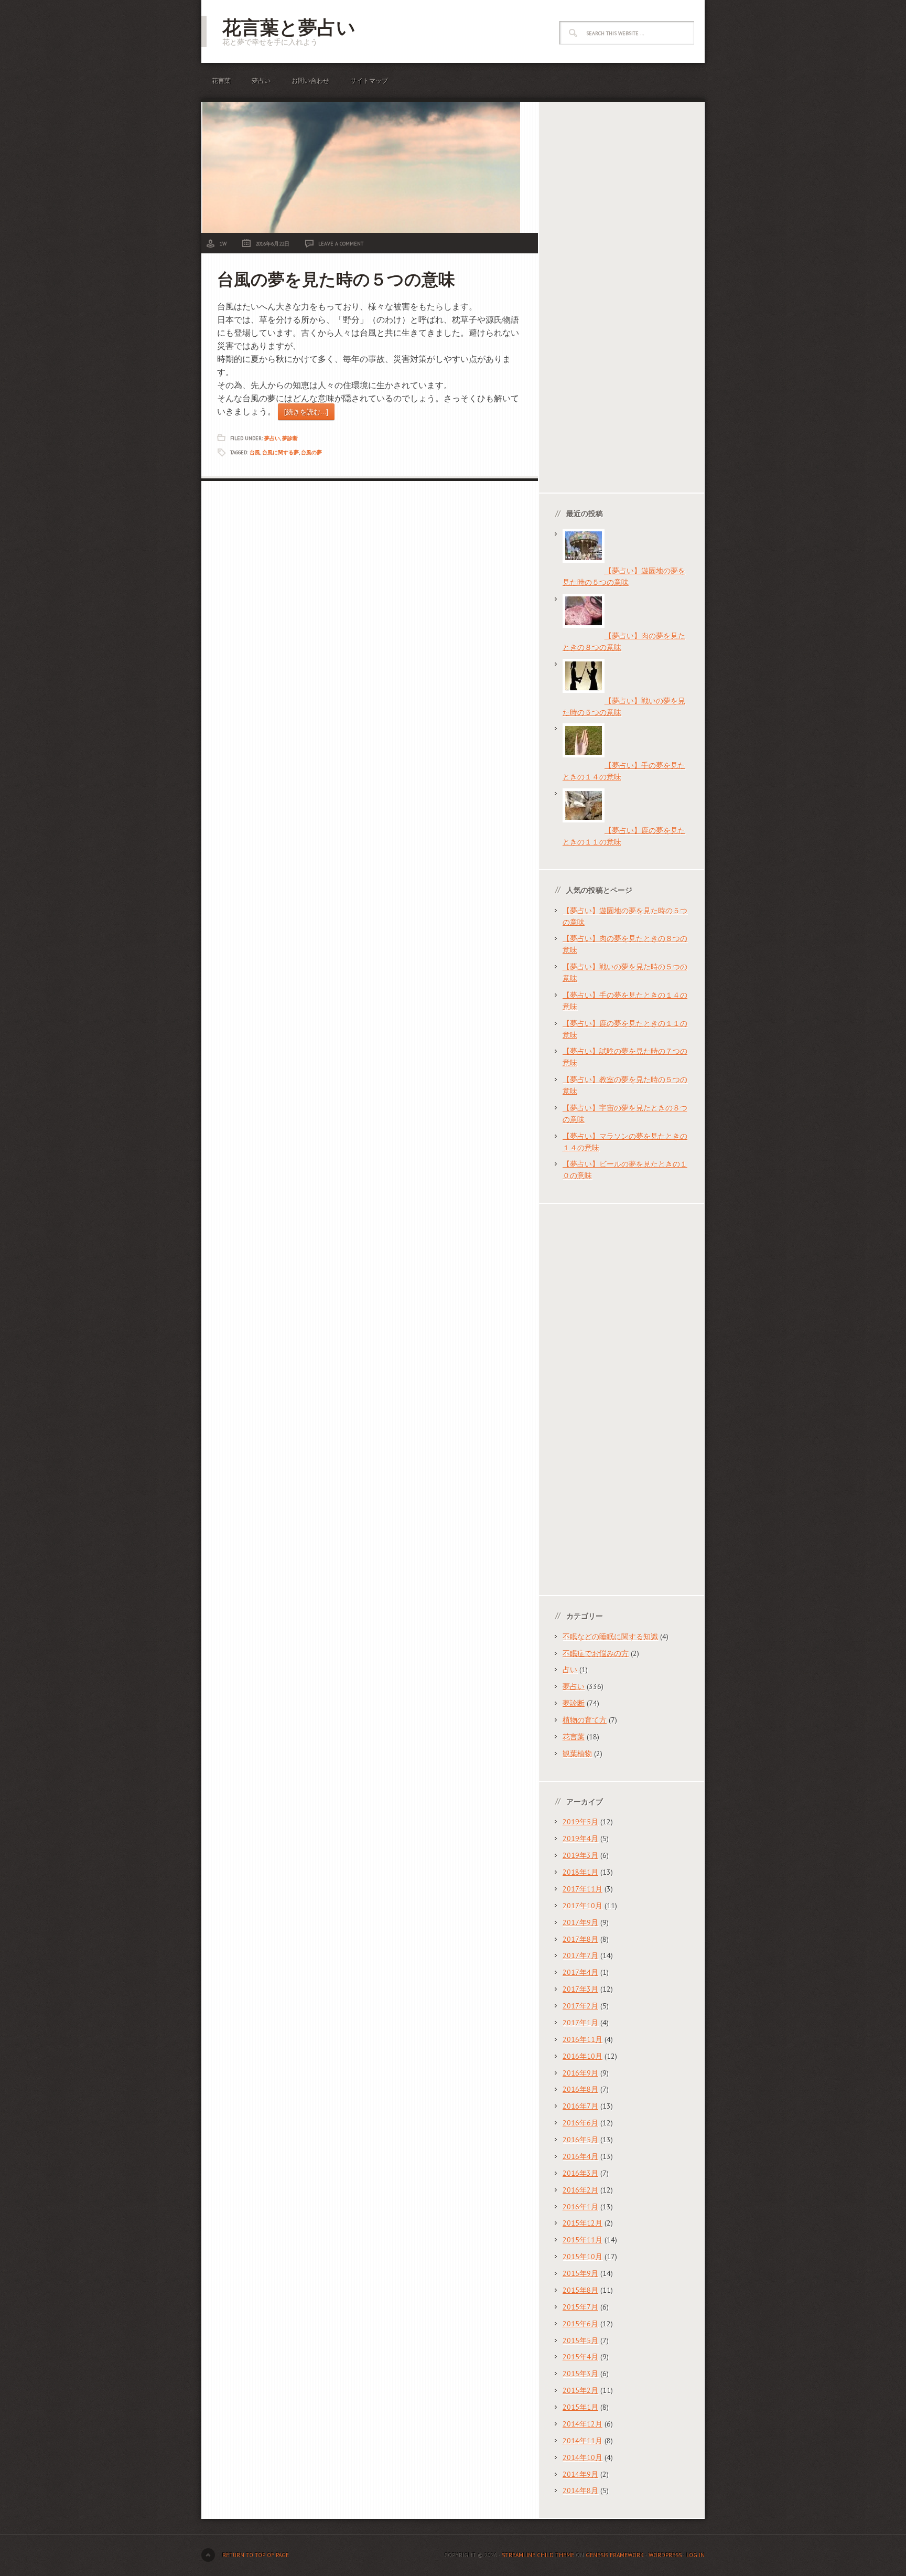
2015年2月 (580, 2390)
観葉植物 (577, 1754)
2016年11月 (583, 2039)
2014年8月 (580, 2491)
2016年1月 (580, 2207)
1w (223, 244)
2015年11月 (583, 2240)
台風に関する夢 (281, 452)
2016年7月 (580, 2106)
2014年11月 (583, 2441)
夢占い (261, 81)
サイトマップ (369, 81)
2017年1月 (580, 2023)
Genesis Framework (615, 2555)
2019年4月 (580, 1839)
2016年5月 (580, 2140)
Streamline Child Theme (538, 2555)
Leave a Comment (341, 244)
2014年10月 (583, 2457)
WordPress (665, 2555)
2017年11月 (583, 1889)
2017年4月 (580, 1972)
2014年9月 (580, 2474)
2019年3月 (580, 1855)
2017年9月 (580, 1922)
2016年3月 (580, 2173)
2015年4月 (580, 2357)
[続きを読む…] (306, 412)
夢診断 (290, 438)
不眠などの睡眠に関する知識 (610, 1637)
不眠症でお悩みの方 (596, 1653)
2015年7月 (580, 2307)
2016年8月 (580, 2089)
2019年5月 (580, 1822)
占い (570, 1670)
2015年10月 (583, 2257)
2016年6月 (580, 2123)
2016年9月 (580, 2073)
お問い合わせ (310, 81)
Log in (695, 2555)
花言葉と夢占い (289, 27)
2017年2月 (580, 2006)
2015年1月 (580, 2407)
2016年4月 (580, 2156)
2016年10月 (583, 2056)
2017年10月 (583, 1906)
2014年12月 (583, 2424)
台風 (255, 452)
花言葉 (221, 81)
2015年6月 (580, 2324)
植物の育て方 (585, 1720)
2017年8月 (580, 1939)
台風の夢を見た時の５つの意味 (336, 279)
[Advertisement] (622, 298)
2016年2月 (580, 2190)
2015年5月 (580, 2340)
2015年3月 (580, 2374)
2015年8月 (580, 2290)
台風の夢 (311, 452)
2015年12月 (583, 2223)
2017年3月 (580, 1989)
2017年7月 (580, 1955)
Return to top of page (256, 2555)
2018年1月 (580, 1872)
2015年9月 (580, 2273)
